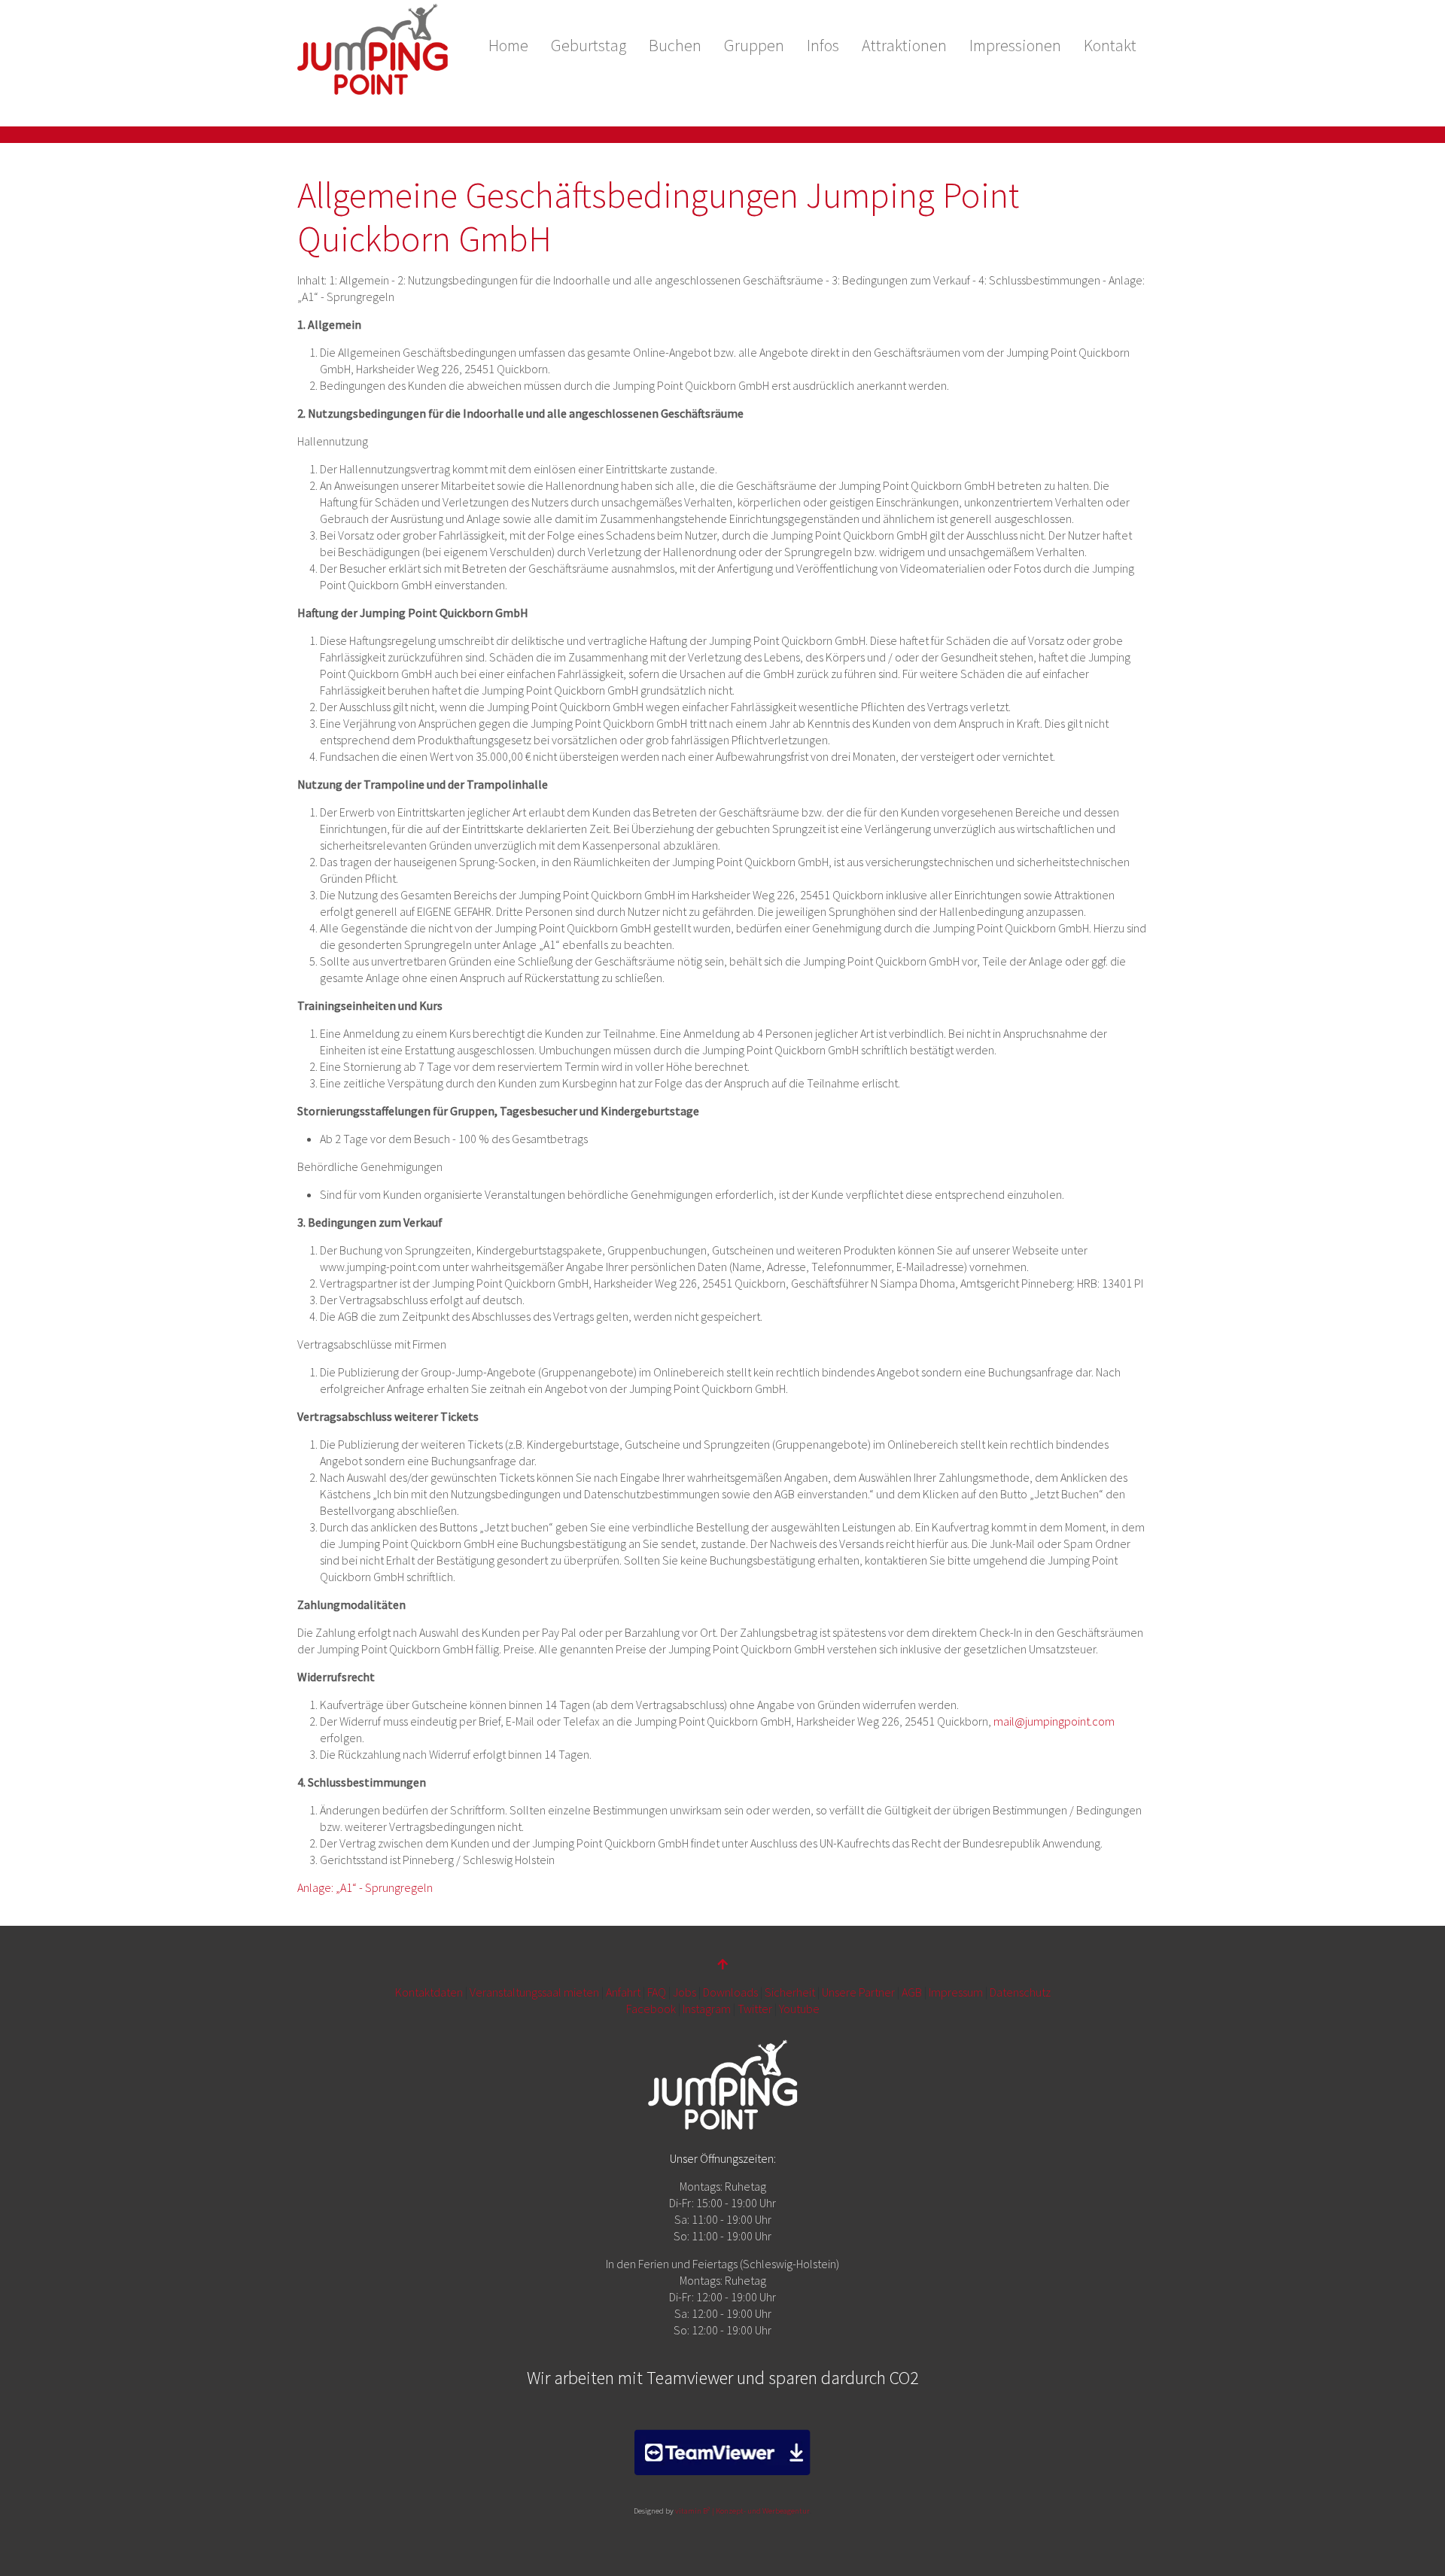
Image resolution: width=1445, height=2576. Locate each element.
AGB (912, 1992)
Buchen (675, 45)
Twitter (755, 2009)
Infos (823, 45)
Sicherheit (790, 1992)
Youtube (799, 2009)
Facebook (651, 2009)
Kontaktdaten (429, 1992)
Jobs (684, 1992)
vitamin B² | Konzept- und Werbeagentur (742, 2511)
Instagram (707, 2009)
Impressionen (1015, 45)
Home (508, 45)
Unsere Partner (858, 1992)
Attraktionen (904, 45)
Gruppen (754, 45)
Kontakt (1110, 45)
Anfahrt (623, 1992)
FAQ (657, 1992)
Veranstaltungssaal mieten (534, 1992)
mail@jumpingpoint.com (1054, 1721)
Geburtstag (589, 45)
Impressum (956, 1992)
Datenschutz (1020, 1992)
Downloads (730, 1992)
